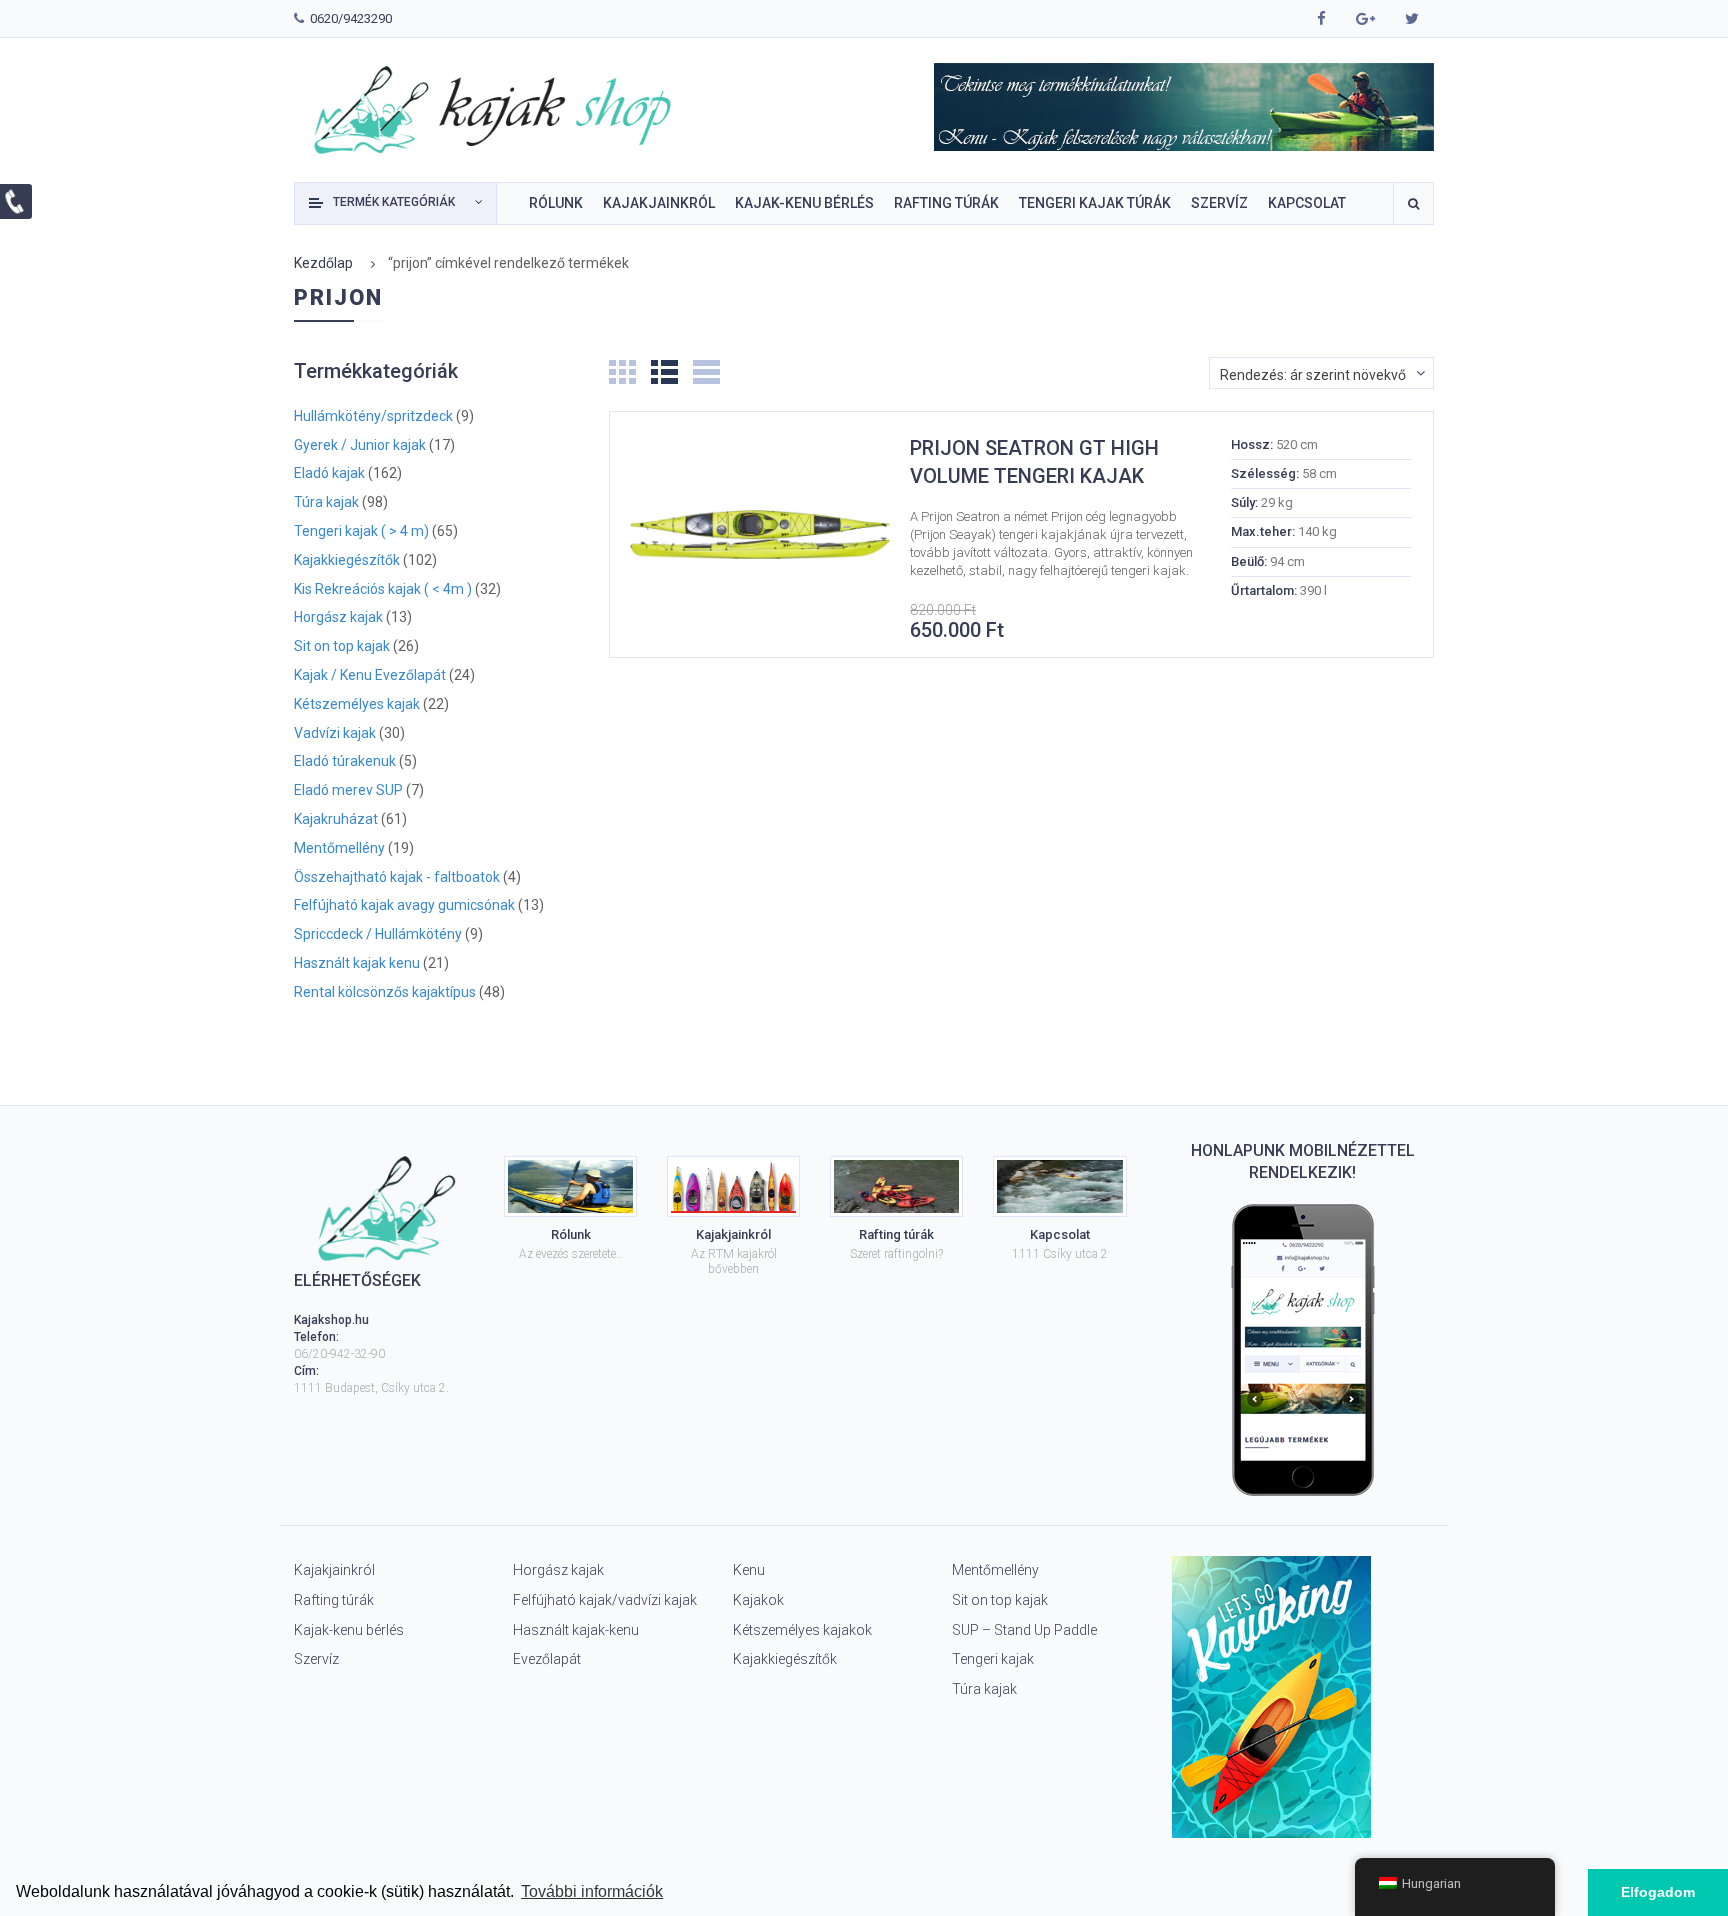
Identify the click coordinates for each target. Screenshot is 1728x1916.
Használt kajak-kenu (576, 1630)
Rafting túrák (334, 1600)
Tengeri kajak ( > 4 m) (361, 531)
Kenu (749, 1570)
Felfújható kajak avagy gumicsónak (404, 905)
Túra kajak (326, 502)
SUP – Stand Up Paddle (1024, 1630)
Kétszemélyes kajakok (802, 1630)
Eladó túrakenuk (345, 761)
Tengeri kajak (993, 1659)
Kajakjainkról (334, 1570)
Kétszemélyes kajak (357, 704)
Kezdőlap (323, 263)
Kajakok (758, 1600)
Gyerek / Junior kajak (360, 445)
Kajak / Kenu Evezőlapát (370, 675)
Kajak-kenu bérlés (349, 1630)
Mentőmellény (339, 848)
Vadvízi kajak (335, 733)
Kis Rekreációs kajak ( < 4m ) (383, 589)
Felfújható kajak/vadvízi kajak (605, 1600)
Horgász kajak (338, 617)
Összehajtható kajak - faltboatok (397, 877)
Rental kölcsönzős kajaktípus (385, 992)
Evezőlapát (547, 1659)
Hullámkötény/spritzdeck (373, 416)
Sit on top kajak (342, 646)
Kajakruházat (336, 819)
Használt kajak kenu (357, 963)
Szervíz (316, 1659)
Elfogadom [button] (1658, 1892)
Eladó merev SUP (348, 790)
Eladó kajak (329, 473)
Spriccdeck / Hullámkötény (378, 934)
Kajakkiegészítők (347, 560)
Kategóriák (394, 202)
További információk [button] (592, 1891)
